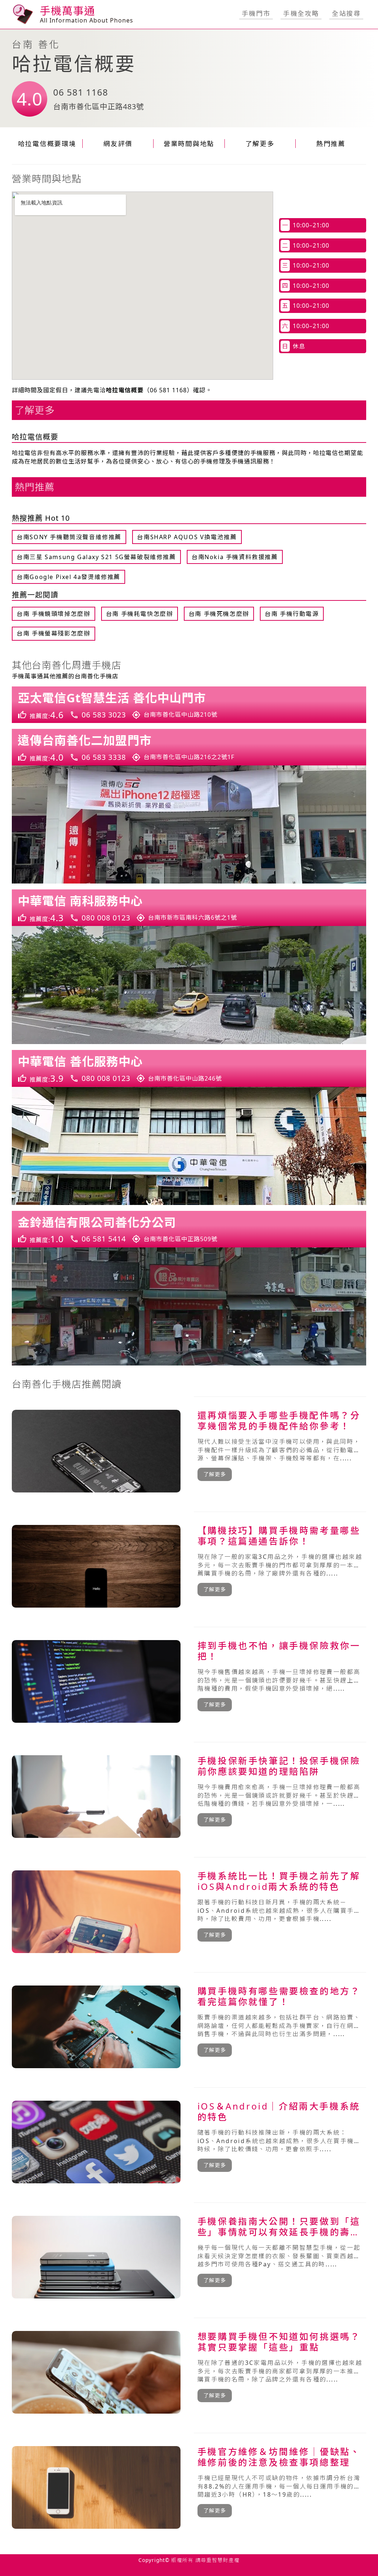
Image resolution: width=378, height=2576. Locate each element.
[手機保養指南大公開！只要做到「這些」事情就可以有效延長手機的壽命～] (189, 2257)
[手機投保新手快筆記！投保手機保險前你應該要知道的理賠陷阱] (189, 1797)
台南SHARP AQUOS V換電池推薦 (187, 537)
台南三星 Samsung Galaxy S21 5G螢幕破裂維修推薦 (96, 557)
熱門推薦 (331, 144)
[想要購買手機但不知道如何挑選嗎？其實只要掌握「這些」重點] (189, 2372)
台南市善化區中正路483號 (99, 106)
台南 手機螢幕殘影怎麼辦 (53, 633)
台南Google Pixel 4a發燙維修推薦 (68, 577)
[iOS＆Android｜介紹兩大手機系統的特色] (189, 2142)
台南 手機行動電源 (292, 614)
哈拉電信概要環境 (47, 144)
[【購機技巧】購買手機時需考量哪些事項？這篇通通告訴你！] (189, 1566)
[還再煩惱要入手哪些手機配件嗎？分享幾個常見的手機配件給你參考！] (189, 1451)
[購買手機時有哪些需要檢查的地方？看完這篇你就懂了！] (189, 2027)
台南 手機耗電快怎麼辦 (140, 614)
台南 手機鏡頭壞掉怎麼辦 (53, 614)
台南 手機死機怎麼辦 (219, 614)
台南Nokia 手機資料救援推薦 (235, 557)
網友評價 (118, 144)
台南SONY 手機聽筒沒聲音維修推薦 (69, 537)
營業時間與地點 (189, 144)
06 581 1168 (81, 92)
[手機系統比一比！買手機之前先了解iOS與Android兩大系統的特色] (189, 1912)
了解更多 (260, 144)
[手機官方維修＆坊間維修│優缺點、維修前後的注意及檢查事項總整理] (189, 2487)
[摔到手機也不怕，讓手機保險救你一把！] (189, 1681)
